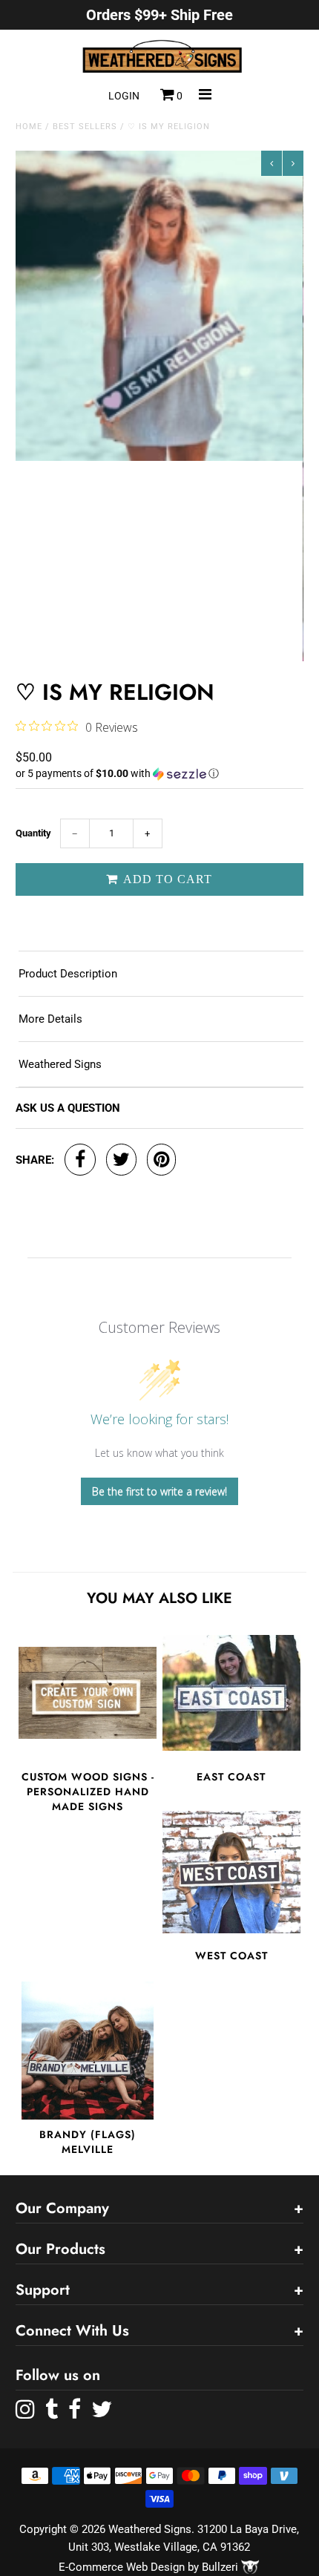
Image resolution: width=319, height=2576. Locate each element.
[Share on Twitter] (121, 1160)
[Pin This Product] (161, 1160)
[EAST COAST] (231, 1693)
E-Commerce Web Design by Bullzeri (150, 2567)
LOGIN (124, 96)
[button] (159, 774)
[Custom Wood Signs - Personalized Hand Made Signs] (88, 1693)
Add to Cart (166, 879)
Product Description (68, 974)
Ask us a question (68, 1108)
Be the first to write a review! (159, 1491)
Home (29, 127)
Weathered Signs (60, 1064)
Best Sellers (85, 127)
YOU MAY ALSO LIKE (159, 1598)
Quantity (33, 833)
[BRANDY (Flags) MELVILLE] (88, 2051)
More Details (50, 1019)
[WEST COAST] (231, 1872)
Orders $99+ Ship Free (159, 15)
